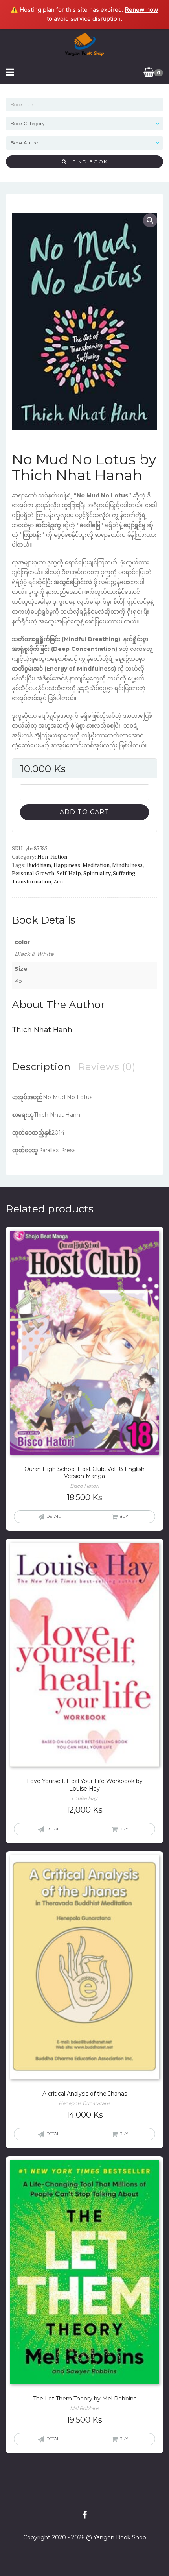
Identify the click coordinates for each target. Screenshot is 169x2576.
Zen (58, 881)
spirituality (97, 873)
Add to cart (84, 812)
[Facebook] (85, 2515)
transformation (31, 881)
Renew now (142, 10)
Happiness (67, 865)
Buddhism (39, 865)
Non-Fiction (52, 857)
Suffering (124, 873)
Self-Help (69, 873)
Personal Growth (33, 873)
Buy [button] (124, 1516)
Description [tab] (41, 1067)
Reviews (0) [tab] (107, 1067)
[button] (150, 220)
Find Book (87, 162)
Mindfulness (127, 865)
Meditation (96, 865)
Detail (53, 1516)
